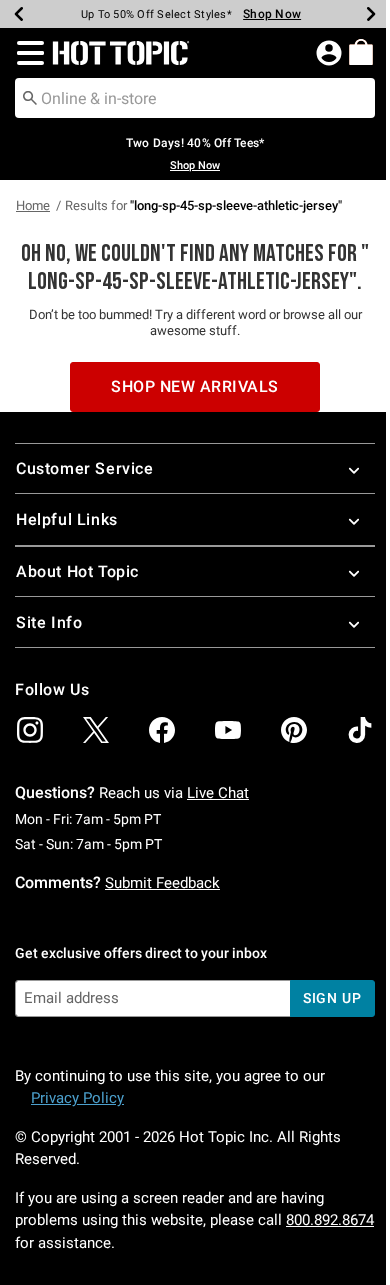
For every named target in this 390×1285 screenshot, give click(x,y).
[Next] (371, 14)
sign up (332, 998)
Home (33, 205)
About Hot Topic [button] (77, 571)
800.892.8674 (330, 1220)
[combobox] (195, 98)
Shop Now (272, 14)
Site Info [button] (49, 622)
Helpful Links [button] (67, 519)
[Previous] (19, 14)
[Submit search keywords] (30, 97)
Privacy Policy (77, 1098)
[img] (30, 730)
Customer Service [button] (85, 468)
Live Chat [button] (218, 793)
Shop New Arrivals (195, 386)
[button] (26, 53)
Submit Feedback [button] (162, 883)
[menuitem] (361, 52)
